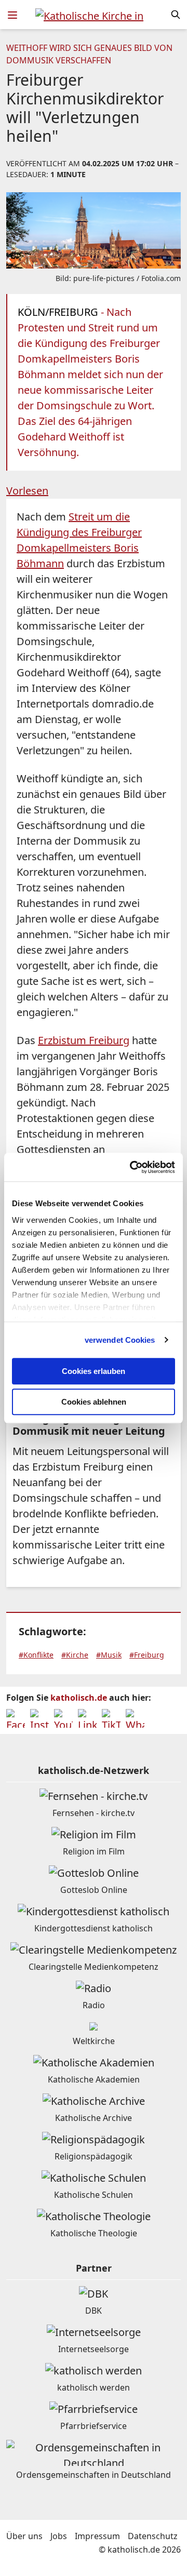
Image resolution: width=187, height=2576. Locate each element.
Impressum (97, 2536)
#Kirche (75, 1655)
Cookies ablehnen (94, 1402)
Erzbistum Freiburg (84, 1040)
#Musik (109, 1655)
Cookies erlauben (94, 1371)
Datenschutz (153, 2536)
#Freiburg (147, 1655)
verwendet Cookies (120, 1340)
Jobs (59, 2536)
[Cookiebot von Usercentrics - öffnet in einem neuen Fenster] (132, 1167)
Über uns (24, 2536)
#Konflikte (36, 1655)
